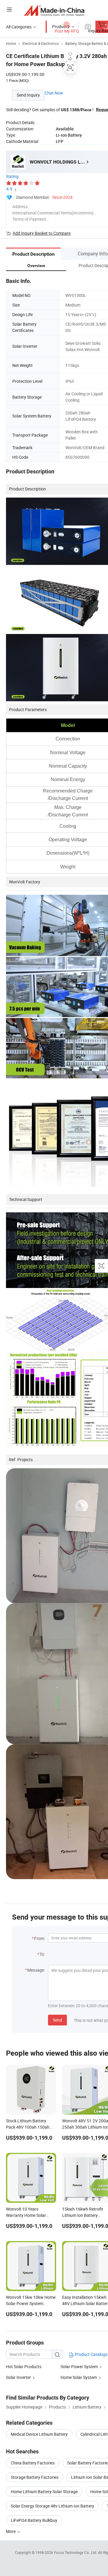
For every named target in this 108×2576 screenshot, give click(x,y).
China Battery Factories (33, 2463)
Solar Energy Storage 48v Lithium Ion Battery (52, 2506)
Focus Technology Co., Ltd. (76, 2552)
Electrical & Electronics (41, 43)
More (11, 2531)
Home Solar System (79, 2377)
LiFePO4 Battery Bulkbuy (34, 2520)
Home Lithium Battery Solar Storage (44, 2492)
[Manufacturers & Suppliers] (54, 10)
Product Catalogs (91, 2354)
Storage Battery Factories (35, 2477)
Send (57, 2020)
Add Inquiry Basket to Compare (42, 233)
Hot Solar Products (24, 2367)
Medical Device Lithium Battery (39, 2434)
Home (11, 43)
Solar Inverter (18, 2377)
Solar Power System (79, 2367)
